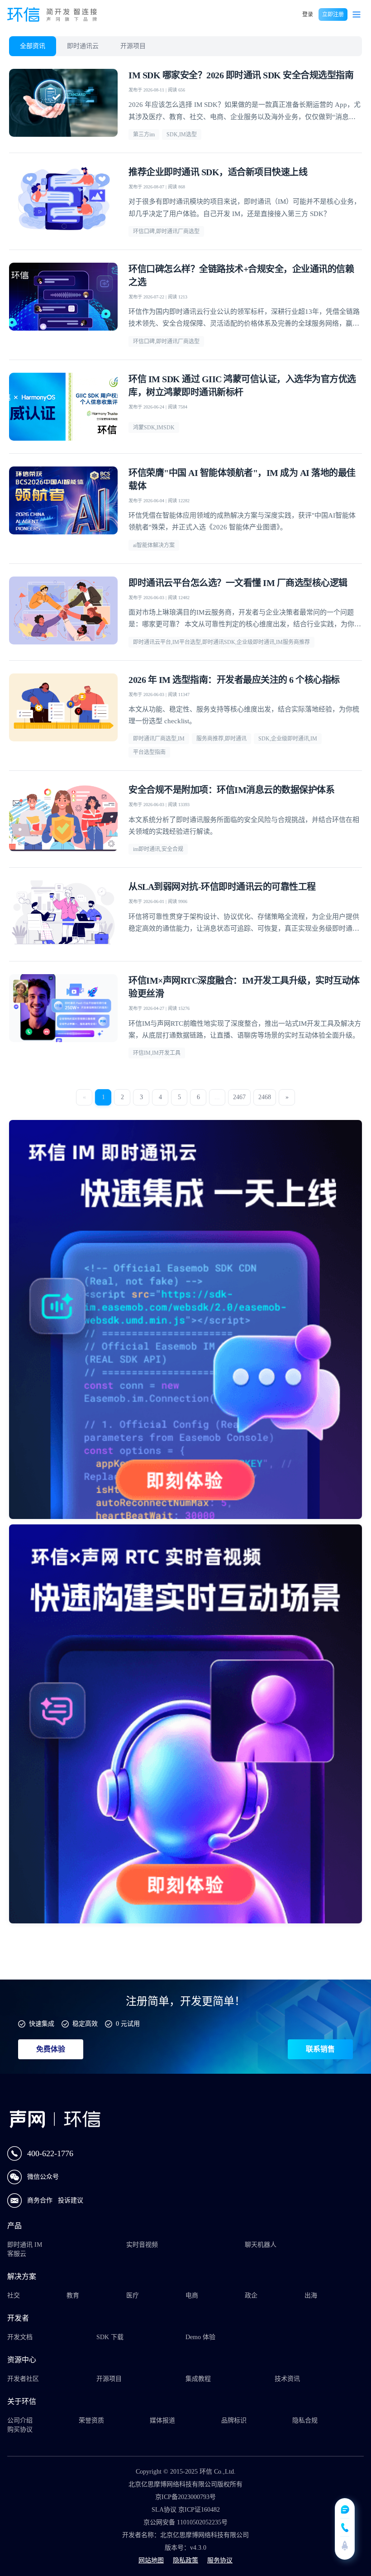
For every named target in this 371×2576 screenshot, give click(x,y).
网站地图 (151, 2560)
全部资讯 (33, 46)
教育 (73, 2295)
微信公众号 (43, 2177)
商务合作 (41, 2200)
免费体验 (51, 2049)
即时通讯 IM (25, 2245)
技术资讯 (287, 2379)
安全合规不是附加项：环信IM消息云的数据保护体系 (231, 790)
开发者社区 (23, 2379)
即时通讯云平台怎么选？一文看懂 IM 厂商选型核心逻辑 (238, 583)
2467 (239, 1097)
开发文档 (20, 2337)
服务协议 (220, 2560)
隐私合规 (305, 2420)
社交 (14, 2295)
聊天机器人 (261, 2245)
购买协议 (20, 2429)
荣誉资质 (91, 2420)
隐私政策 (185, 2560)
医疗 (133, 2295)
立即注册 (333, 14)
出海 (311, 2295)
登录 (308, 14)
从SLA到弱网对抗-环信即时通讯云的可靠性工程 (222, 887)
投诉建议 (71, 2200)
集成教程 (198, 2379)
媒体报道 (162, 2420)
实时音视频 (142, 2245)
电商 (192, 2295)
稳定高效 (85, 2024)
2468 (265, 1097)
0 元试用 (128, 2024)
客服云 (17, 2254)
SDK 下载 (110, 2337)
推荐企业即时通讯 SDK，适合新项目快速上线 (218, 172)
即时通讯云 (83, 46)
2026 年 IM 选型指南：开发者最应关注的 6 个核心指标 (234, 680)
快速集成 (42, 2024)
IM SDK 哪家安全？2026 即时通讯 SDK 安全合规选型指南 (241, 75)
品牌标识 (234, 2420)
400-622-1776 (50, 2153)
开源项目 (133, 46)
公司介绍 (20, 2420)
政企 (251, 2295)
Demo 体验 (200, 2337)
